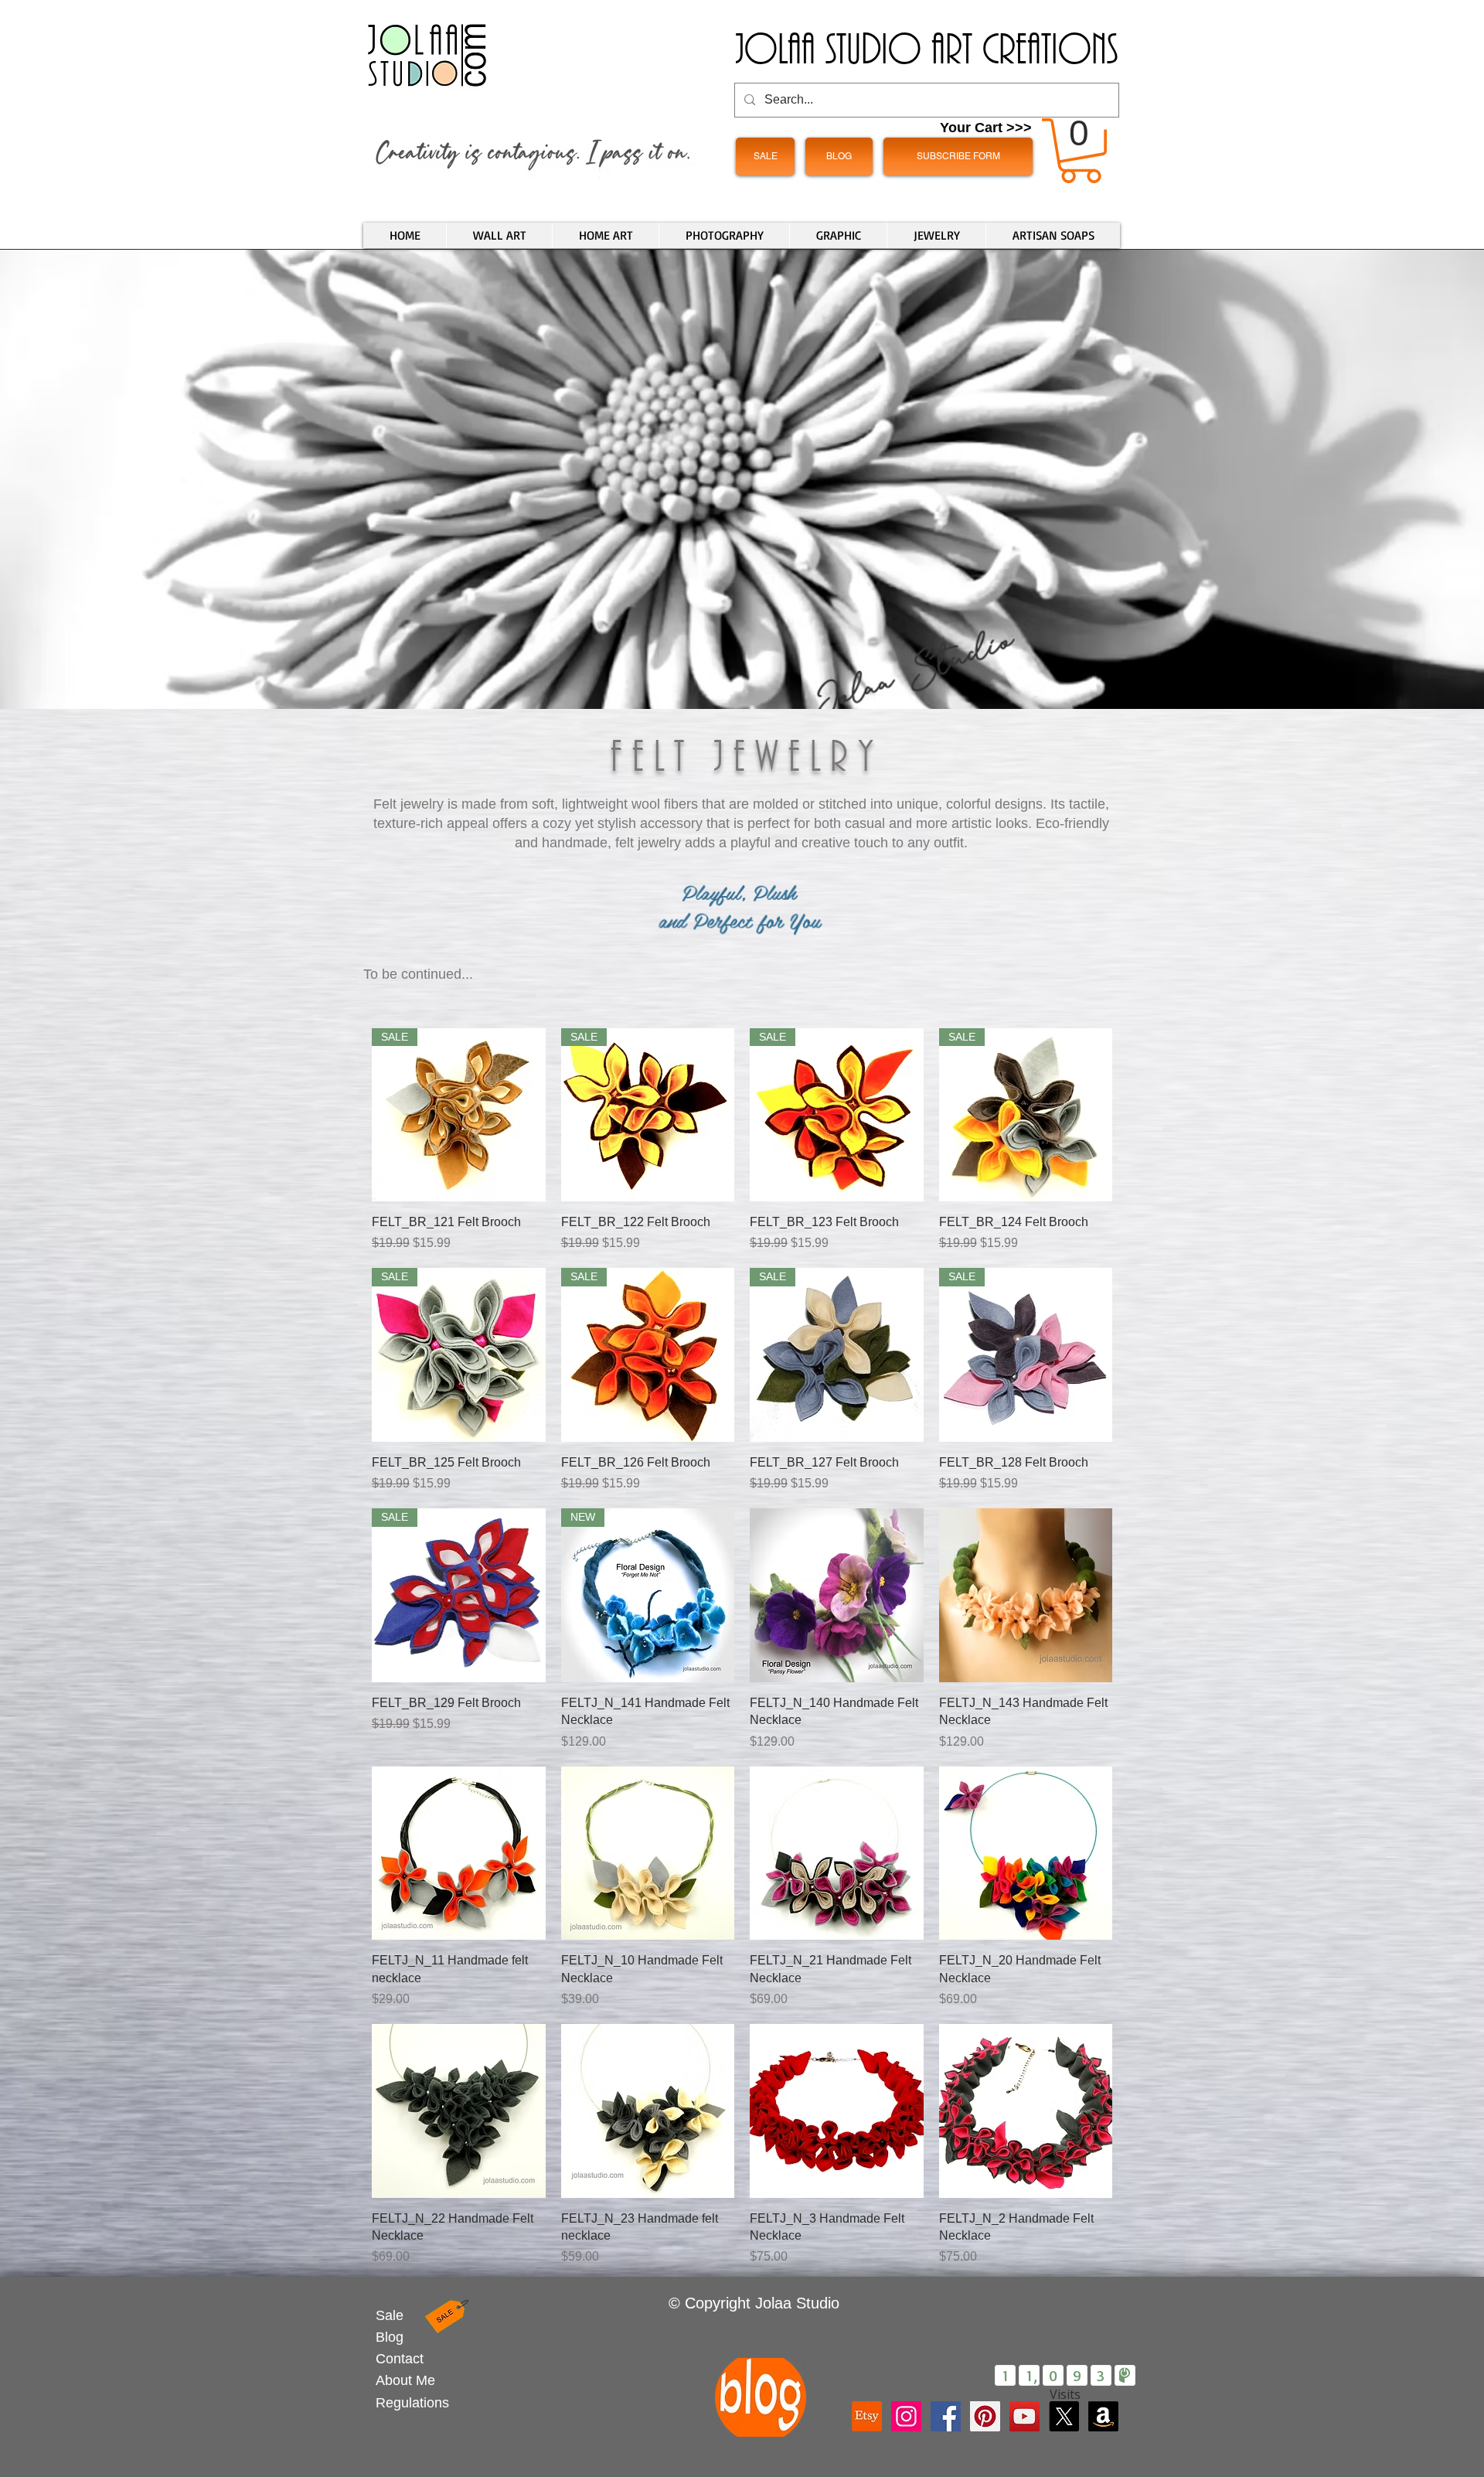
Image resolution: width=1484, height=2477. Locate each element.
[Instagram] (906, 2416)
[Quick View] (837, 1595)
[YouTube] (1025, 2416)
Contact (400, 2359)
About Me (405, 2380)
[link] (1081, 151)
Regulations (412, 2403)
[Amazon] (1103, 2416)
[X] (1064, 2416)
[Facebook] (946, 2416)
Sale (390, 2315)
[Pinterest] (985, 2416)
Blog (390, 2337)
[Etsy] (867, 2416)
